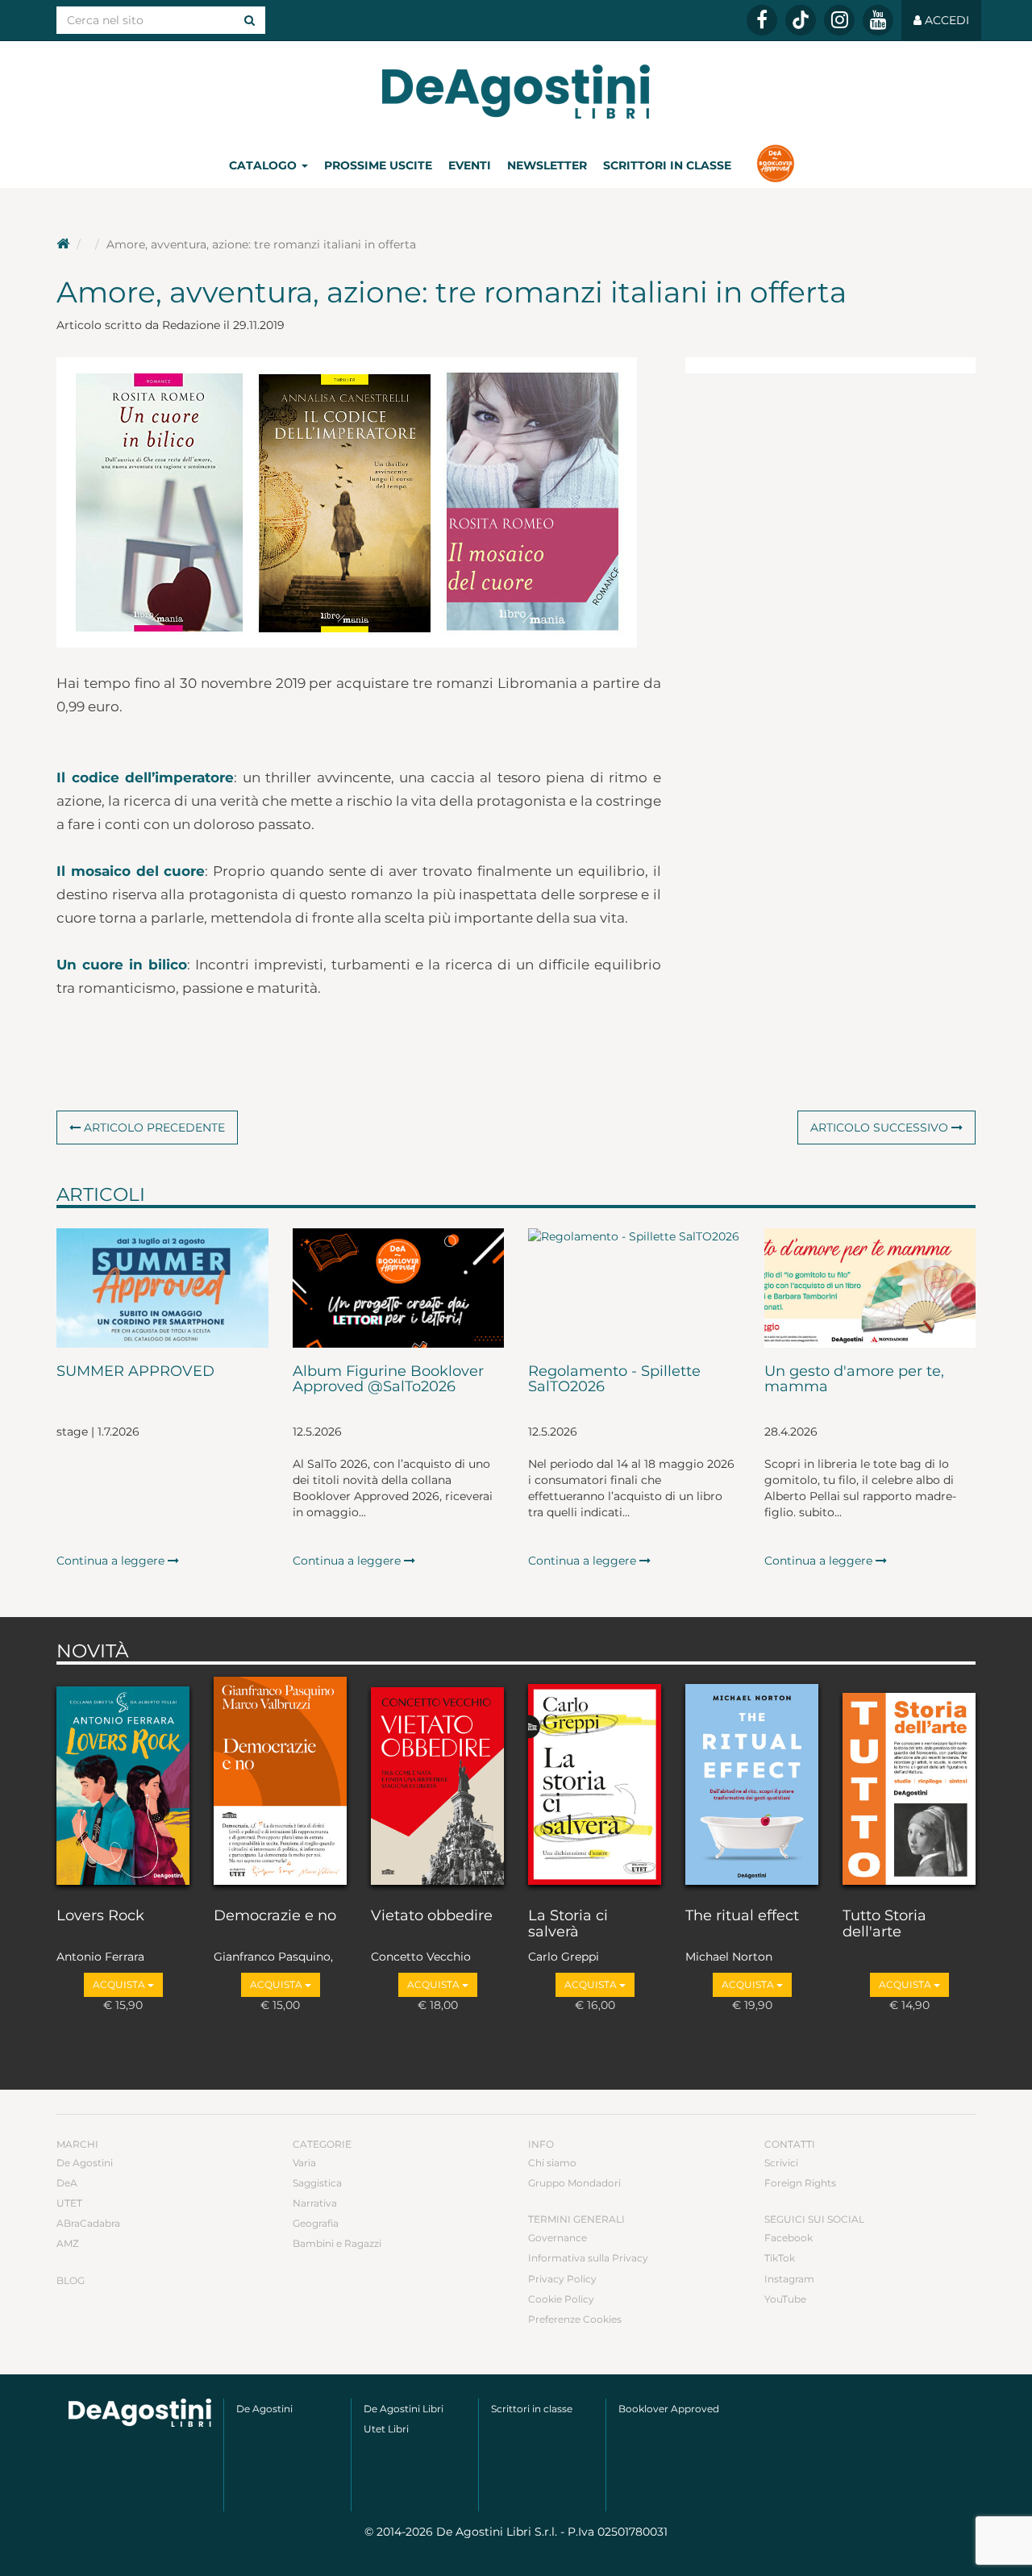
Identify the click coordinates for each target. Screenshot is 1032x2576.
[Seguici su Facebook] (762, 20)
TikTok (780, 2258)
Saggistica (317, 2183)
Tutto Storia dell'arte (884, 1924)
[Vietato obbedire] (437, 1782)
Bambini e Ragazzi (337, 2243)
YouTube (785, 2299)
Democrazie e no (275, 1916)
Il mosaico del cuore (131, 871)
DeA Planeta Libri (516, 92)
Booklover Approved (669, 2409)
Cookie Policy (561, 2299)
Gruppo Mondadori (574, 2183)
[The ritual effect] (752, 1782)
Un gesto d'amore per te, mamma (854, 1380)
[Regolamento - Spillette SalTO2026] (634, 1288)
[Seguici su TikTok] (801, 20)
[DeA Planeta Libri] (140, 2413)
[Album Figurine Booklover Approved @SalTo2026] (399, 1288)
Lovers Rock (100, 1916)
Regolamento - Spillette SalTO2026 (614, 1380)
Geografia (316, 2223)
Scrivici (781, 2163)
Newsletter (547, 165)
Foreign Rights (800, 2183)
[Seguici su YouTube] (878, 20)
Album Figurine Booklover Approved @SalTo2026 (388, 1380)
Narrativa (315, 2203)
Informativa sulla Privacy (588, 2258)
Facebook (789, 2238)
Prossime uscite (378, 165)
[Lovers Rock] (123, 1782)
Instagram (789, 2279)
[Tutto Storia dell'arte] (909, 1782)
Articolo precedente (153, 1128)
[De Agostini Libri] (63, 244)
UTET (69, 2203)
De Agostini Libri (404, 2409)
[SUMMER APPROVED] (162, 1288)
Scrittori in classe (667, 165)
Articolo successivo (881, 1128)
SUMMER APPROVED (135, 1372)
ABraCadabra (88, 2223)
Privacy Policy (562, 2279)
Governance (558, 2238)
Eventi (470, 165)
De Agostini (85, 2163)
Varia (304, 2163)
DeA (67, 2183)
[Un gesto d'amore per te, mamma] (870, 1288)
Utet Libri (386, 2429)
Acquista (120, 1984)
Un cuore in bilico (122, 965)
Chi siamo (552, 2163)
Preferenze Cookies (575, 2319)
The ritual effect (742, 1916)
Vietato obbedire (432, 1916)
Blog (71, 2280)
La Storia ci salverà (568, 1924)
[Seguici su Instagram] (839, 20)
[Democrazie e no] (280, 1782)
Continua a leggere (112, 1561)
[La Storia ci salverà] (595, 1782)
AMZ (68, 2243)
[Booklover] (775, 165)
